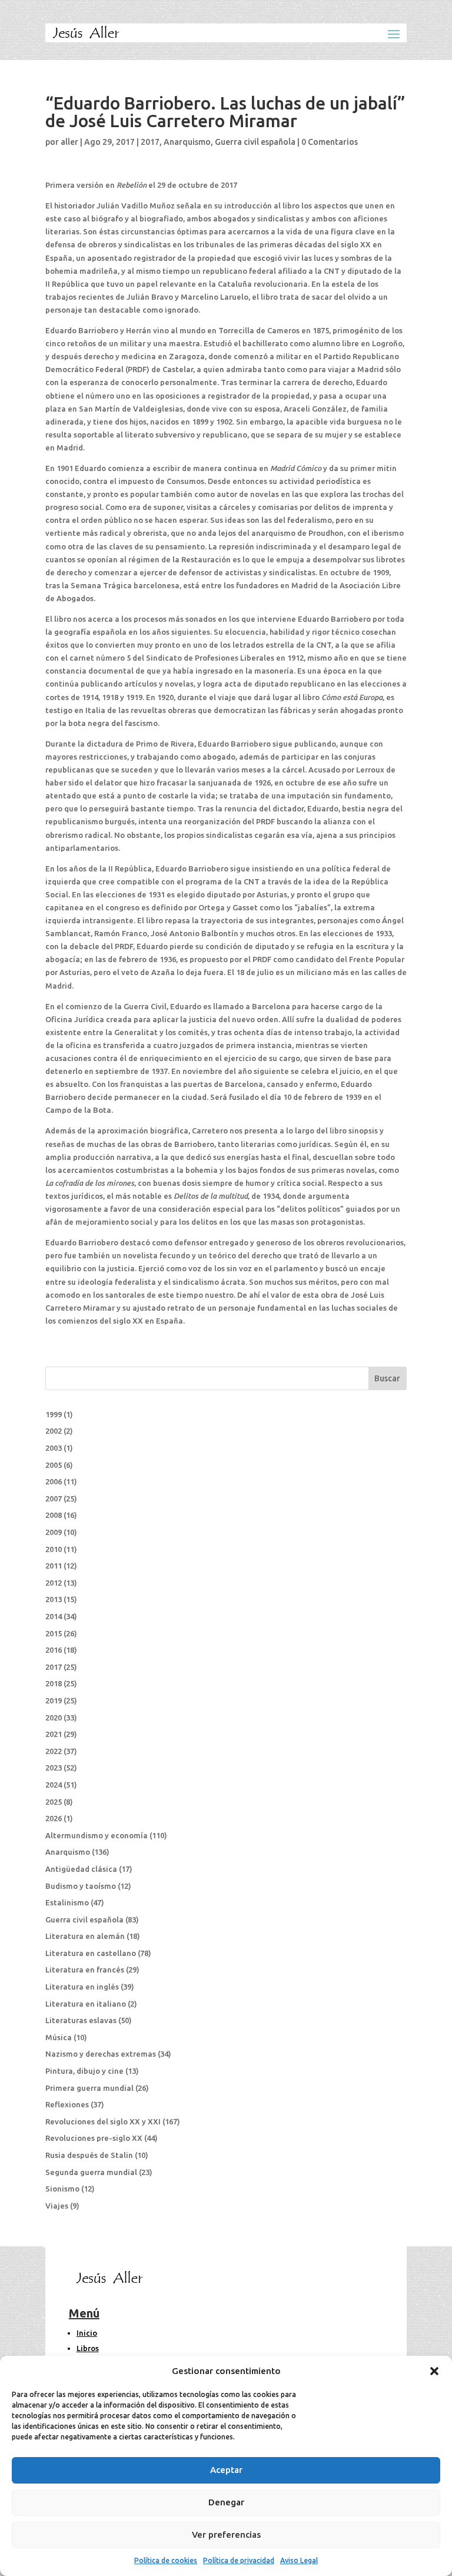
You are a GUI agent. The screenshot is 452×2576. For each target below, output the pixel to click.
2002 (54, 1431)
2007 (54, 1498)
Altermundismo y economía (97, 1835)
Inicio (87, 2333)
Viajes (57, 2206)
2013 (54, 1599)
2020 (54, 1718)
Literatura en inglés (82, 1987)
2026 (54, 1818)
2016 (54, 1650)
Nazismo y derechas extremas (101, 2054)
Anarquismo (187, 142)
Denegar (226, 2502)
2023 (54, 1768)
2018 (54, 1683)
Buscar (387, 1378)
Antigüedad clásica (81, 1869)
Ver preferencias (226, 2534)
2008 (54, 1515)
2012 (54, 1583)
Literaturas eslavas (81, 2020)
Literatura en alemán (85, 1936)
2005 (54, 1465)
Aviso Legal (299, 2560)
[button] (434, 2371)
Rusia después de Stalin (89, 2155)
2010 (54, 1549)
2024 (54, 1785)
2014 (54, 1616)
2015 (54, 1633)
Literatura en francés (85, 1970)
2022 (54, 1751)
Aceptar (226, 2470)
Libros (88, 2348)
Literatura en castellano (91, 1953)
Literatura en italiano (86, 2004)
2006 (54, 1481)
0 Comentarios (330, 142)
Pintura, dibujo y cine (84, 2071)
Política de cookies (166, 2560)
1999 (54, 1414)
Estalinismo (67, 1902)
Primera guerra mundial (89, 2088)
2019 (54, 1700)
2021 (54, 1734)
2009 (54, 1532)
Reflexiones (67, 2104)
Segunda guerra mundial (91, 2172)
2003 (54, 1448)
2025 (54, 1802)
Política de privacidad (239, 2560)
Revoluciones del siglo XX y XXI (103, 2121)
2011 (54, 1566)
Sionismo (62, 2189)
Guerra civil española (255, 142)
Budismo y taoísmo (81, 1886)
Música (59, 2037)
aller (69, 142)
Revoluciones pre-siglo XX (94, 2138)
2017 (150, 142)
